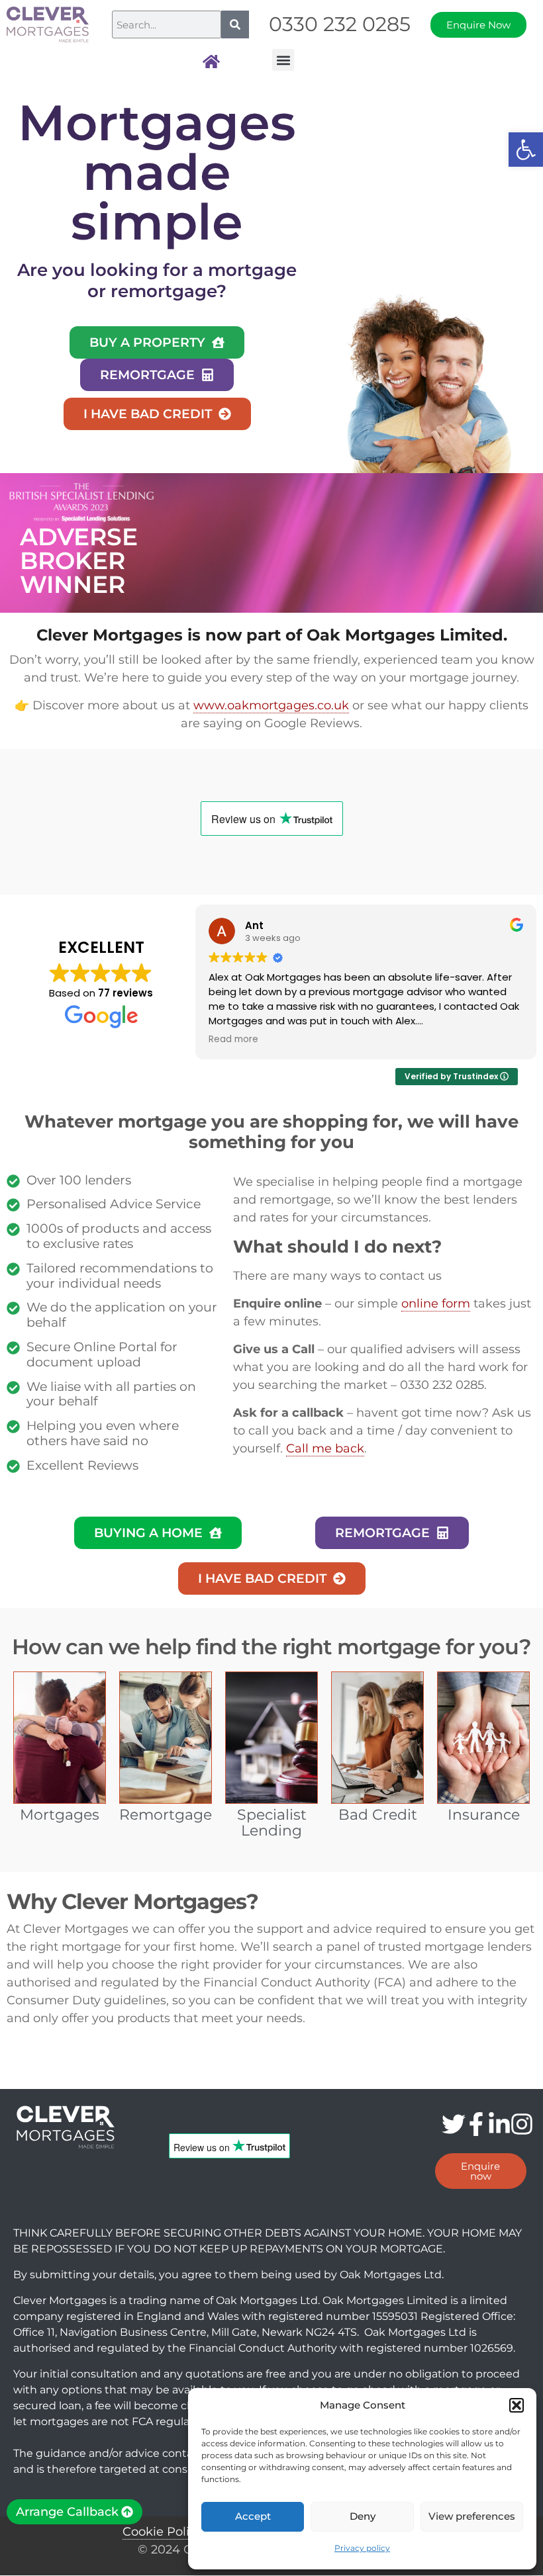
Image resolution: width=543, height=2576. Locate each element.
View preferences (472, 2516)
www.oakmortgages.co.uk (271, 705)
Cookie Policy (163, 2532)
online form (436, 1304)
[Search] (235, 24)
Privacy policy (362, 2548)
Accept (253, 2516)
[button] (526, 150)
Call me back (325, 1448)
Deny (363, 2516)
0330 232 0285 (340, 24)
